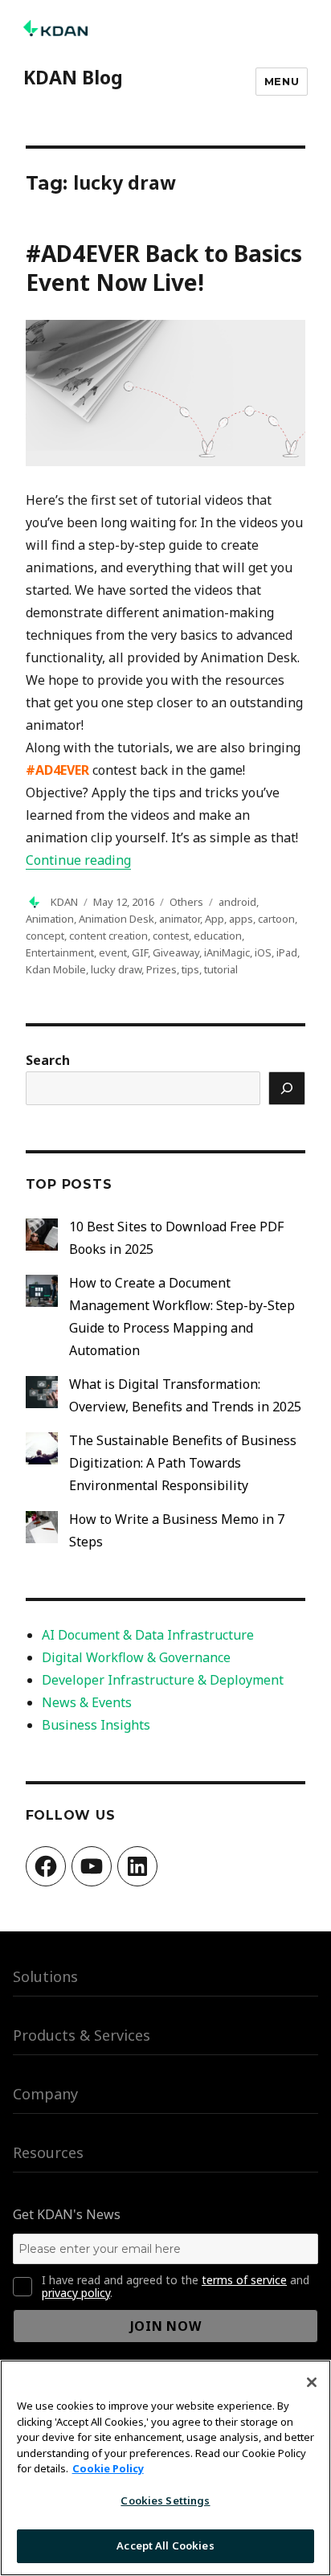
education (218, 936)
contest (171, 936)
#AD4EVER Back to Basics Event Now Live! (164, 268)
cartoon (276, 919)
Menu (282, 81)
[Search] (287, 1088)
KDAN (64, 902)
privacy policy (76, 2293)
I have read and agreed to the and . (176, 2287)
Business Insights (96, 1725)
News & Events (87, 1702)
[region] (165, 2468)
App (215, 919)
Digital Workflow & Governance (136, 1657)
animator (180, 919)
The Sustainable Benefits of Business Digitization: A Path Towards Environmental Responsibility (183, 1463)
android (237, 902)
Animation (50, 919)
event (113, 952)
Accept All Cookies (165, 2545)
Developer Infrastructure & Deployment (163, 1680)
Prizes (161, 969)
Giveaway (176, 952)
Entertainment (60, 952)
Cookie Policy (108, 2468)
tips (190, 969)
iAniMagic (227, 952)
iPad (287, 952)
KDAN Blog (73, 77)
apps (241, 919)
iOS (263, 952)
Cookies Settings (165, 2500)
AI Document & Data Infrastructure (148, 1635)
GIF (140, 952)
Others (186, 902)
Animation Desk (116, 919)
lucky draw (116, 969)
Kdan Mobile (56, 969)
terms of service (244, 2280)
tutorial (221, 969)
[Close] (312, 2382)
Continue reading (78, 860)
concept (45, 936)
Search (48, 1060)
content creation (108, 936)
